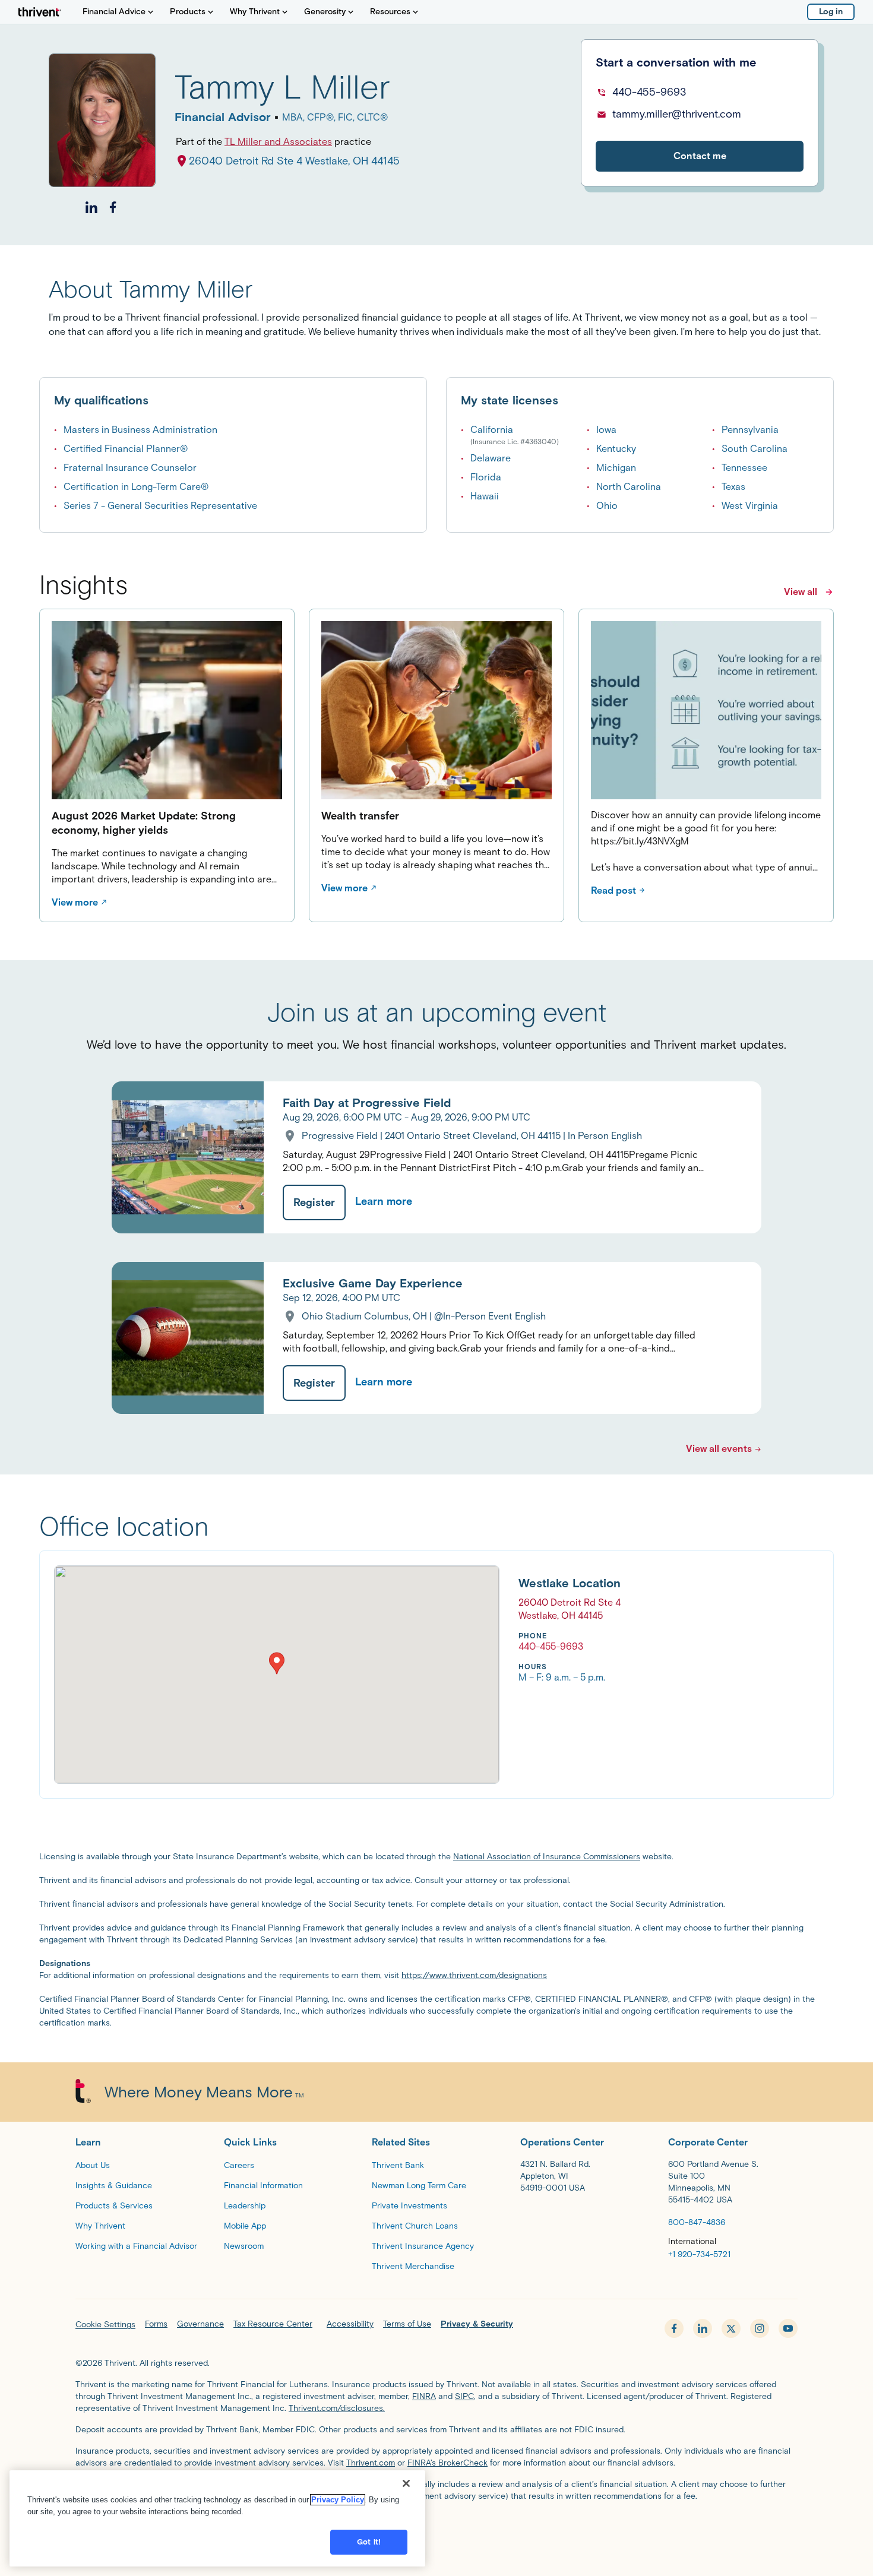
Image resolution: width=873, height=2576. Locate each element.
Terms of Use (407, 2324)
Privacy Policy (338, 2500)
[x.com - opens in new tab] (731, 2328)
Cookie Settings (105, 2325)
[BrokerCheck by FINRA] (436, 2526)
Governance (200, 2324)
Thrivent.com (371, 2463)
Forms (156, 2324)
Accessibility (350, 2324)
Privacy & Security (477, 2324)
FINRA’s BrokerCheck (447, 2463)
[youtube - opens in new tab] (788, 2328)
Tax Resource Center (273, 2324)
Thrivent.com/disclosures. (337, 2408)
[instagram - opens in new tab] (760, 2328)
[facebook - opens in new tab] (674, 2328)
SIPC (464, 2396)
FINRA (424, 2396)
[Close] (406, 2483)
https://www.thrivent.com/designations (474, 1975)
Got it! (369, 2542)
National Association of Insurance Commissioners (547, 1857)
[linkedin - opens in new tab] (703, 2328)
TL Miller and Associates (278, 142)
